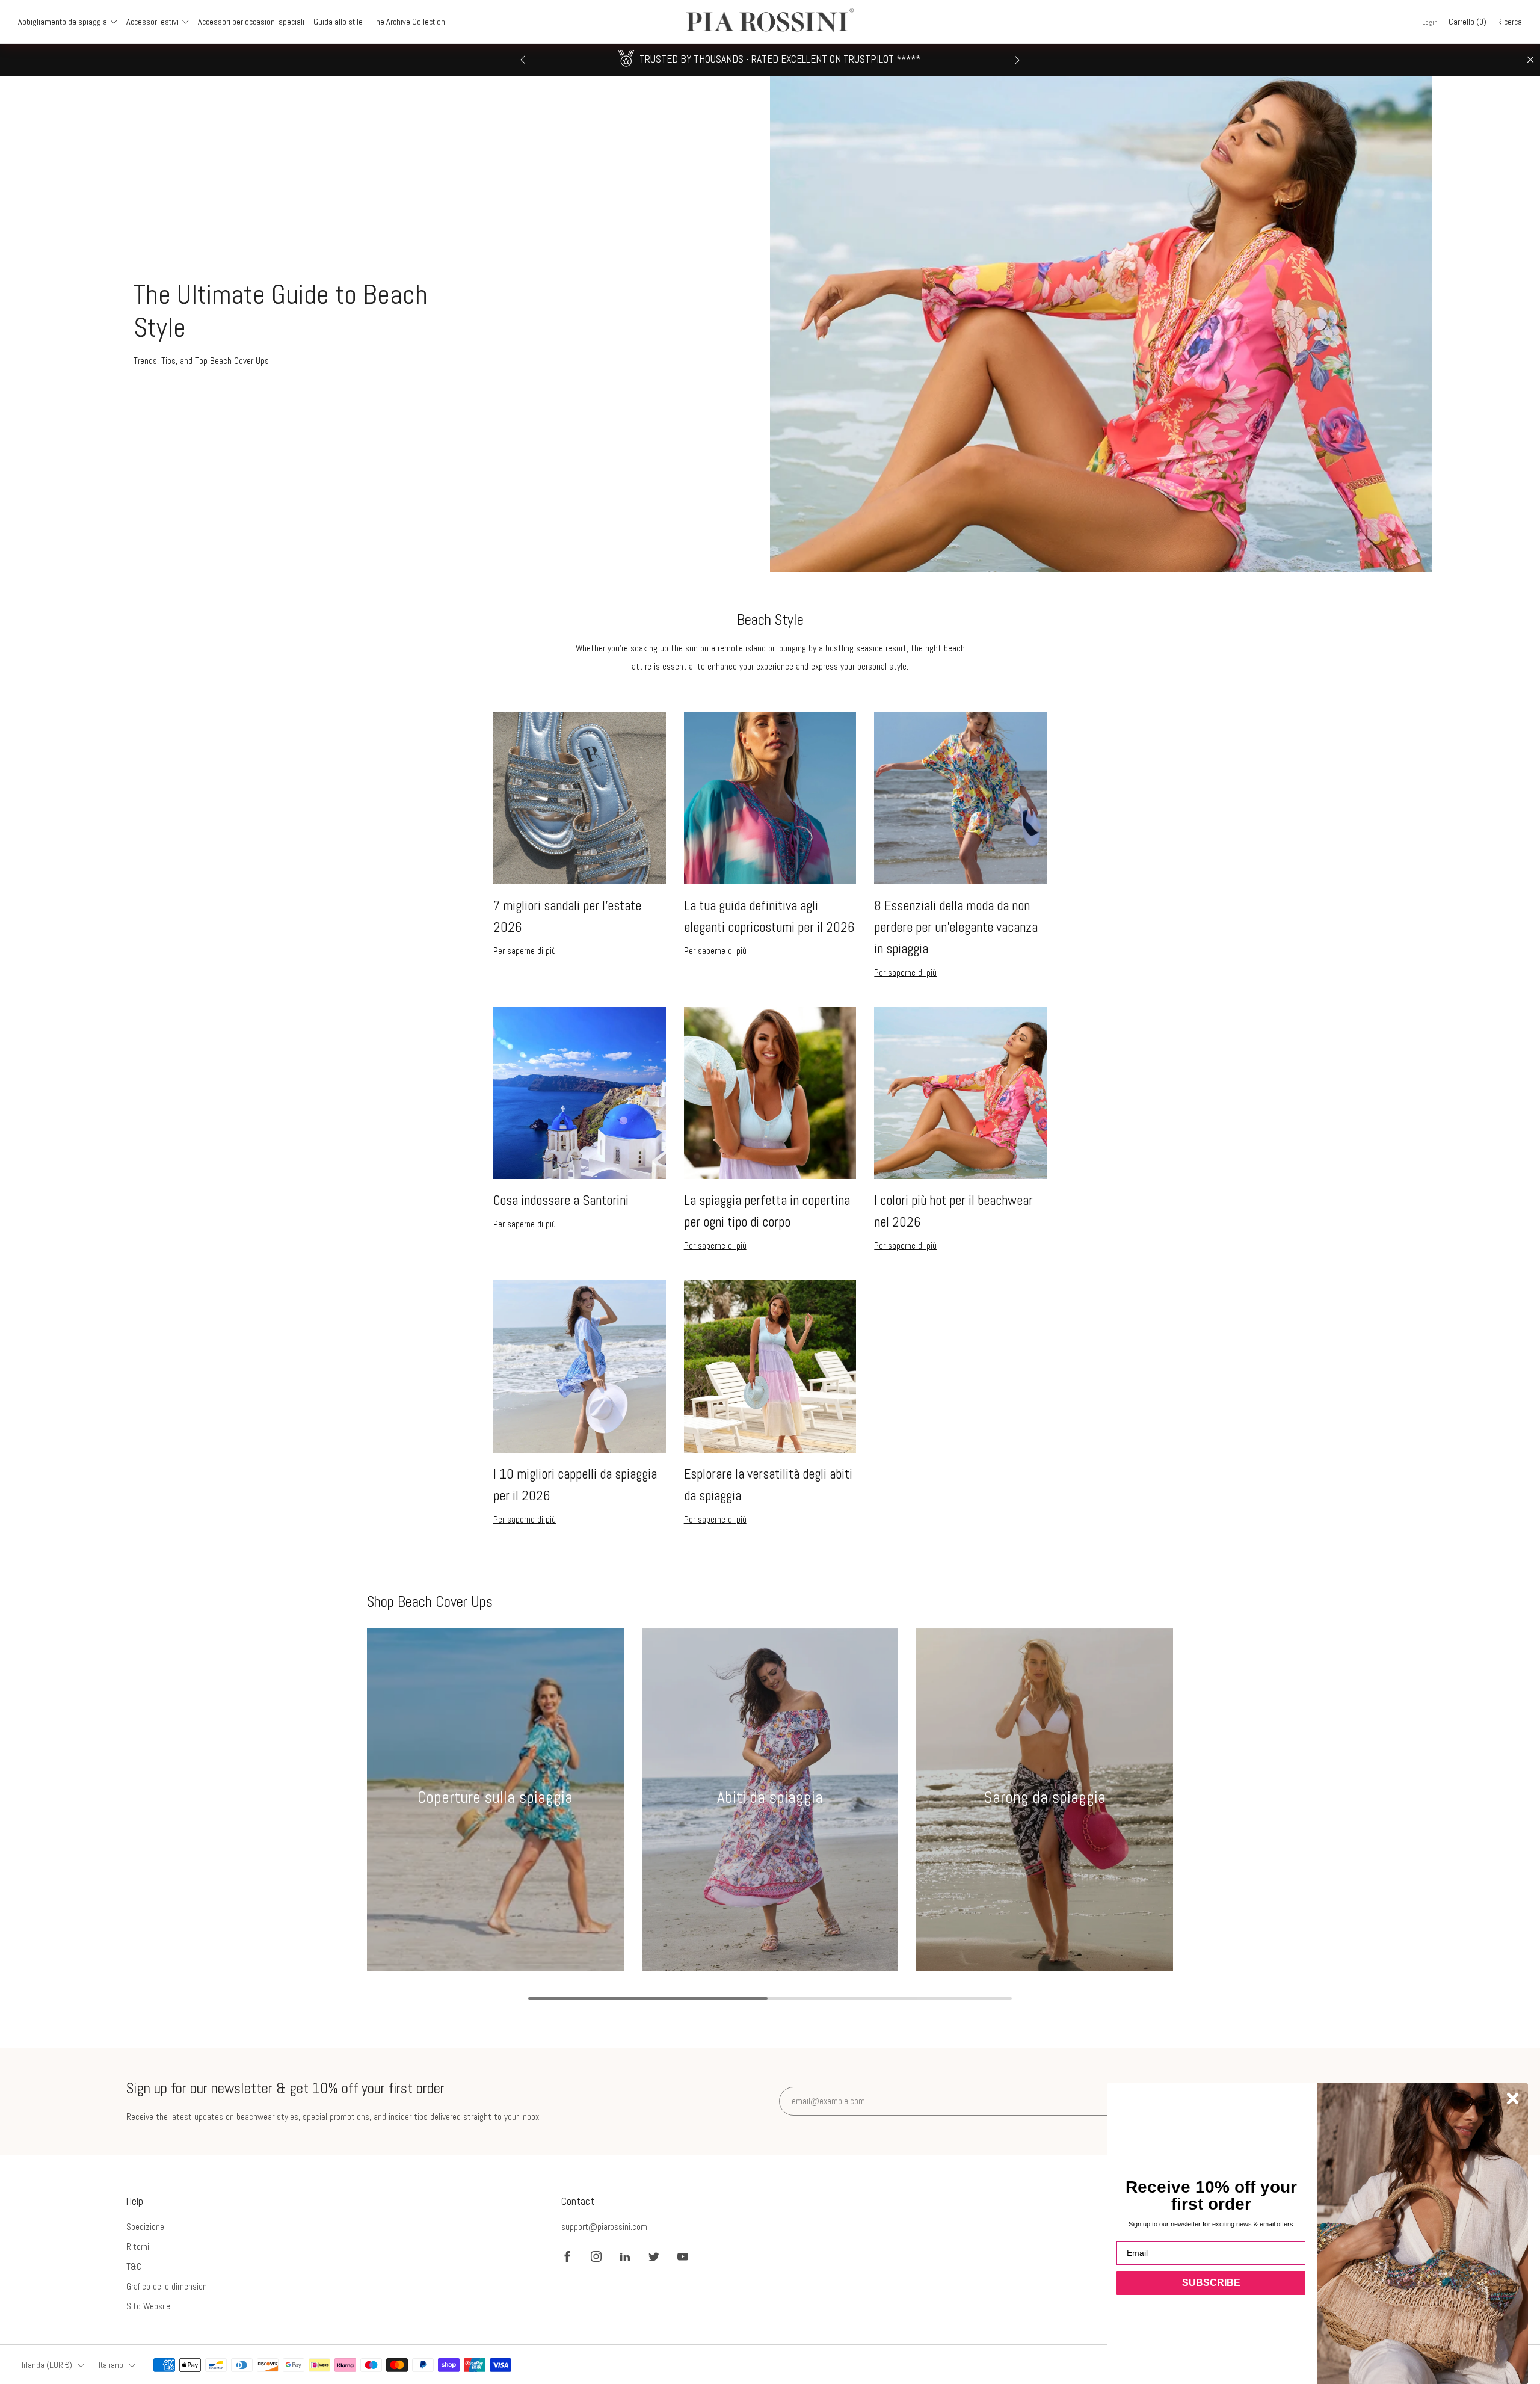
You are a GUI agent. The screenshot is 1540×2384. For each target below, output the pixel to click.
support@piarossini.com (604, 2227)
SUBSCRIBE (1211, 2283)
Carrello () (1468, 22)
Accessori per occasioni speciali (251, 22)
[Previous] (523, 60)
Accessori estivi (152, 22)
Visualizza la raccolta (495, 1842)
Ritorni (138, 2247)
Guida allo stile (338, 22)
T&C (134, 2266)
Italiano (111, 2365)
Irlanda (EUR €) (47, 2365)
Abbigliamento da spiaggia (63, 22)
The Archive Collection (408, 22)
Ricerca (1510, 22)
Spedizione (145, 2227)
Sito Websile (148, 2306)
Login (1430, 22)
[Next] (1017, 60)
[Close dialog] (1513, 2099)
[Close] (1530, 60)
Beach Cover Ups (239, 361)
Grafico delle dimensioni (168, 2286)
